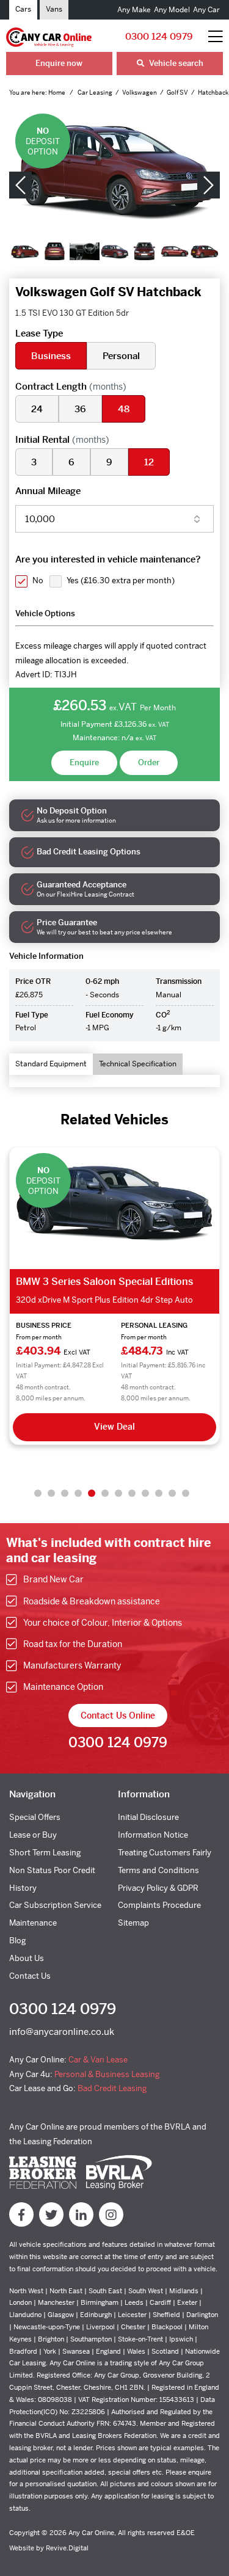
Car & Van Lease (98, 2060)
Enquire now (59, 63)
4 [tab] (78, 1493)
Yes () (121, 580)
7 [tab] (118, 1493)
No (38, 580)
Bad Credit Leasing (112, 2088)
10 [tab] (159, 1493)
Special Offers (35, 1817)
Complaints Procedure (159, 1905)
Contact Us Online (118, 1716)
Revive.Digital (67, 2548)
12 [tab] (186, 1493)
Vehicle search (175, 63)
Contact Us (30, 1976)
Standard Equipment (51, 1064)
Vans (54, 9)
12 (149, 462)
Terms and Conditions (158, 1870)
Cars (23, 9)
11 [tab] (172, 1493)
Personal (121, 356)
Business (51, 356)
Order (149, 762)
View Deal (114, 1427)
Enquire (84, 762)
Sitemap (133, 1923)
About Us (27, 1958)
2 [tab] (51, 1493)
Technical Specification (138, 1064)
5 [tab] (92, 1493)
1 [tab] (38, 1493)
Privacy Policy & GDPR (158, 1888)
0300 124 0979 (159, 36)
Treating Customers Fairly (165, 1853)
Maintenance (33, 1923)
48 (124, 409)
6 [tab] (105, 1493)
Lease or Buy (33, 1835)
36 (80, 409)
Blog (17, 1941)
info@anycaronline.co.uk (62, 2032)
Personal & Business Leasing (107, 2074)
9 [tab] (145, 1493)
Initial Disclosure (148, 1817)
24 (37, 409)
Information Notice (153, 1835)
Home (57, 93)
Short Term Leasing (45, 1853)
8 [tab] (132, 1493)
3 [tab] (65, 1493)
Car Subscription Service (55, 1905)
